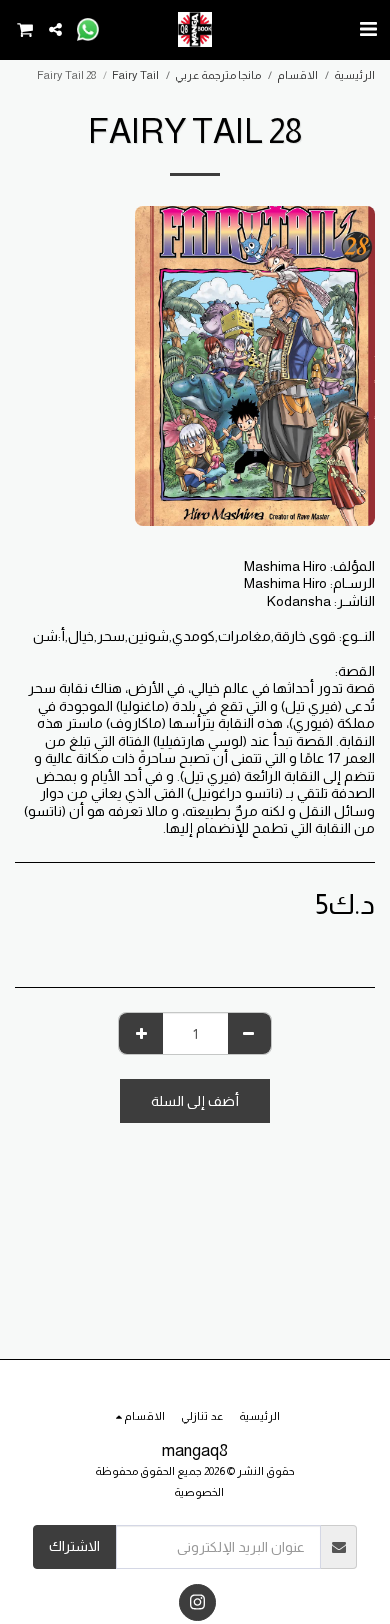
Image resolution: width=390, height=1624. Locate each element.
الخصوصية (199, 1492)
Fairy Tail (135, 75)
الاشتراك (74, 1546)
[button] (368, 29)
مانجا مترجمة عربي (218, 75)
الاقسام (297, 75)
